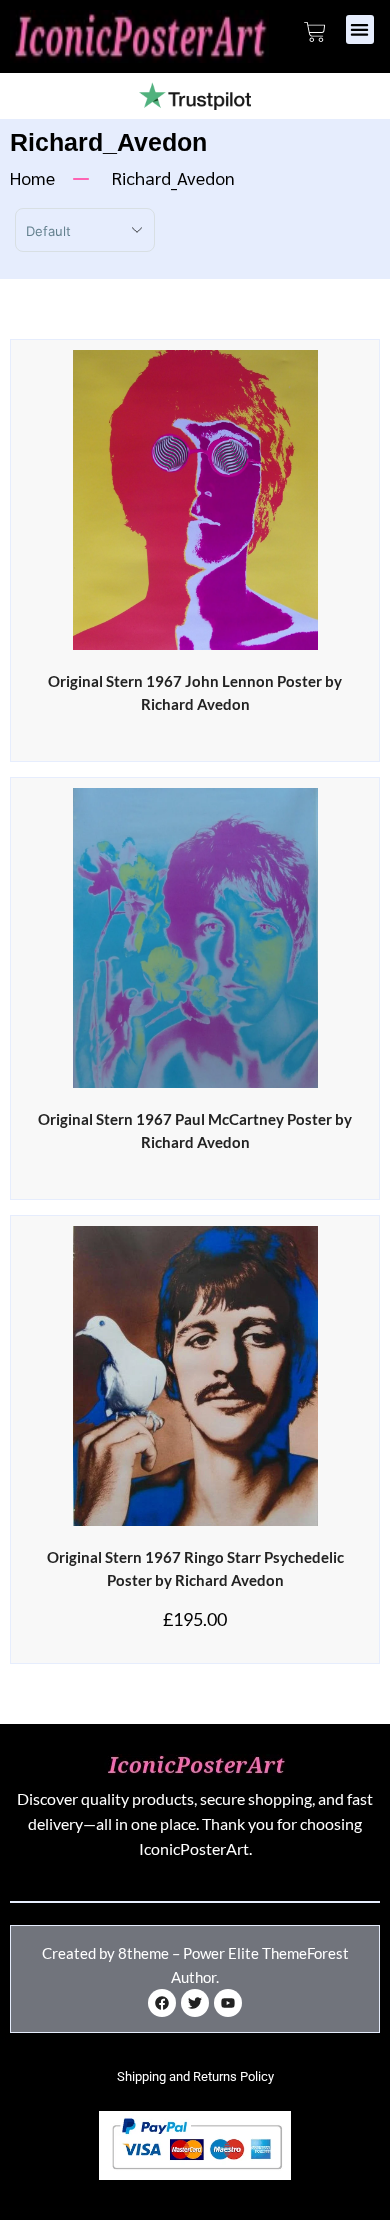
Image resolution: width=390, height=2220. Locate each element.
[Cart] (315, 32)
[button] (360, 29)
